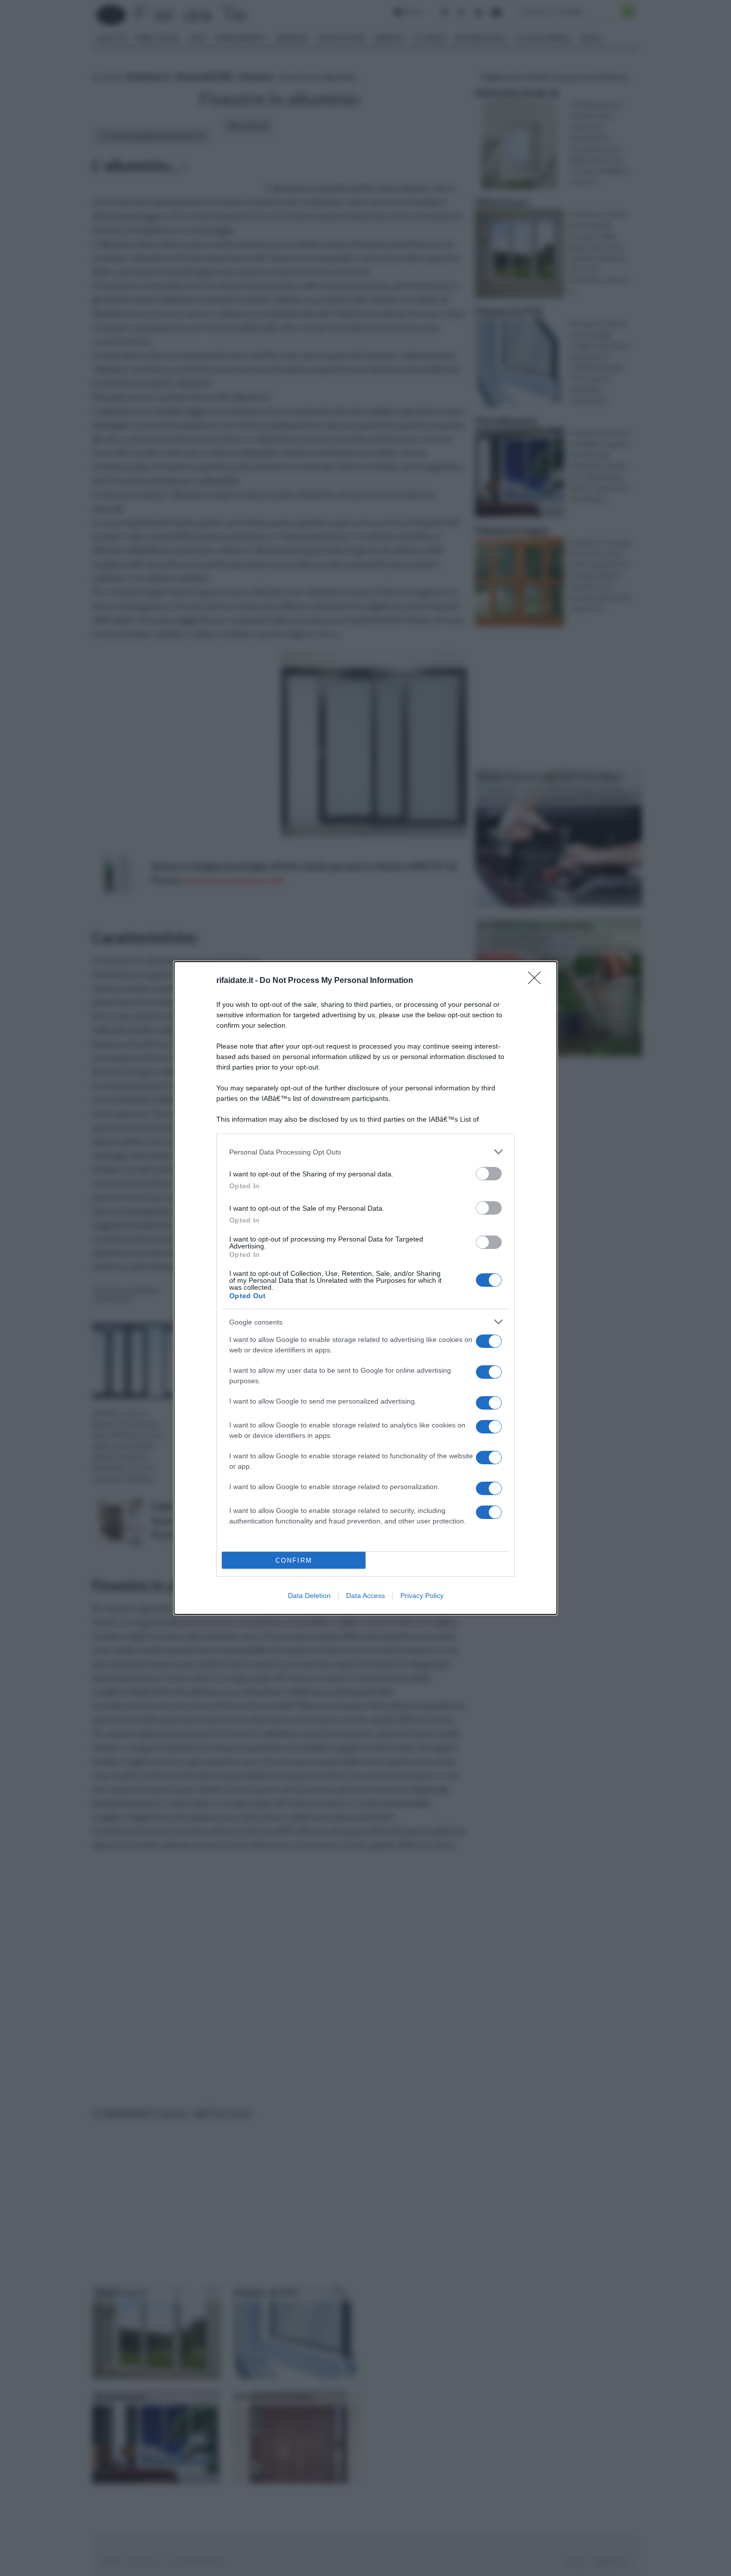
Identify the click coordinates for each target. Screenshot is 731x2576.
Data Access (365, 1596)
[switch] (489, 1174)
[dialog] (365, 1288)
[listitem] (365, 1152)
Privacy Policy (422, 1596)
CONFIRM (294, 1560)
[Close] (538, 981)
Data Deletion (309, 1596)
